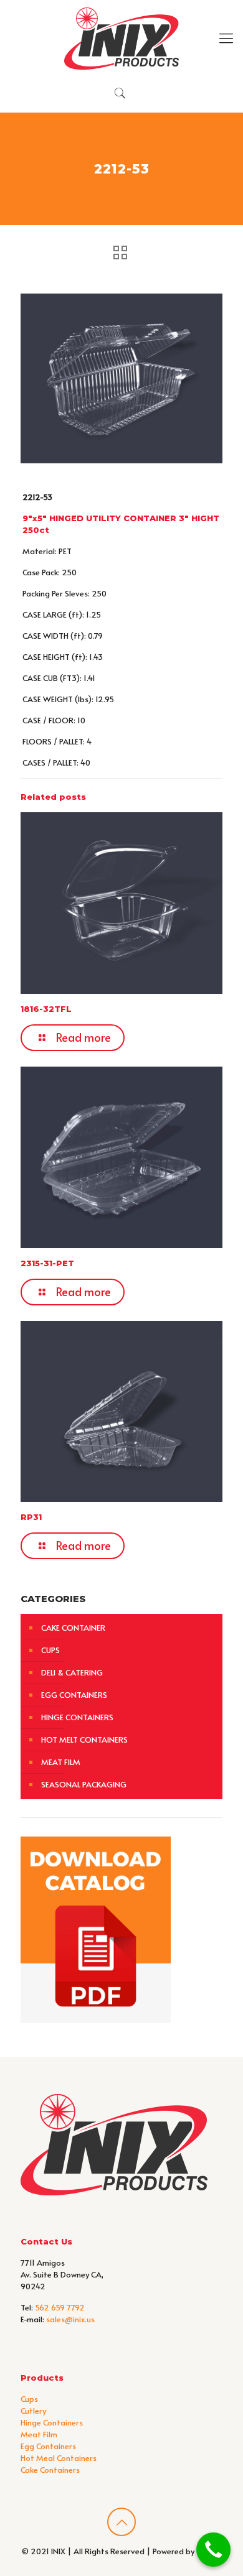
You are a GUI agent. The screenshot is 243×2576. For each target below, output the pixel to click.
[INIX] (121, 37)
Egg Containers (48, 2446)
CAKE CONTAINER (73, 1628)
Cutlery (33, 2411)
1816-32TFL (46, 1009)
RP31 (31, 1517)
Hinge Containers (52, 2422)
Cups (29, 2399)
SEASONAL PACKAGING (84, 1784)
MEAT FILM (61, 1762)
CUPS (50, 1650)
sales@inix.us (70, 2319)
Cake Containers (50, 2470)
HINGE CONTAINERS (77, 1717)
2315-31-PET (47, 1263)
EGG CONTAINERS (74, 1695)
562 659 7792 (60, 2307)
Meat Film (39, 2434)
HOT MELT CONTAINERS (84, 1740)
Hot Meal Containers (59, 2458)
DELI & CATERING (72, 1672)
